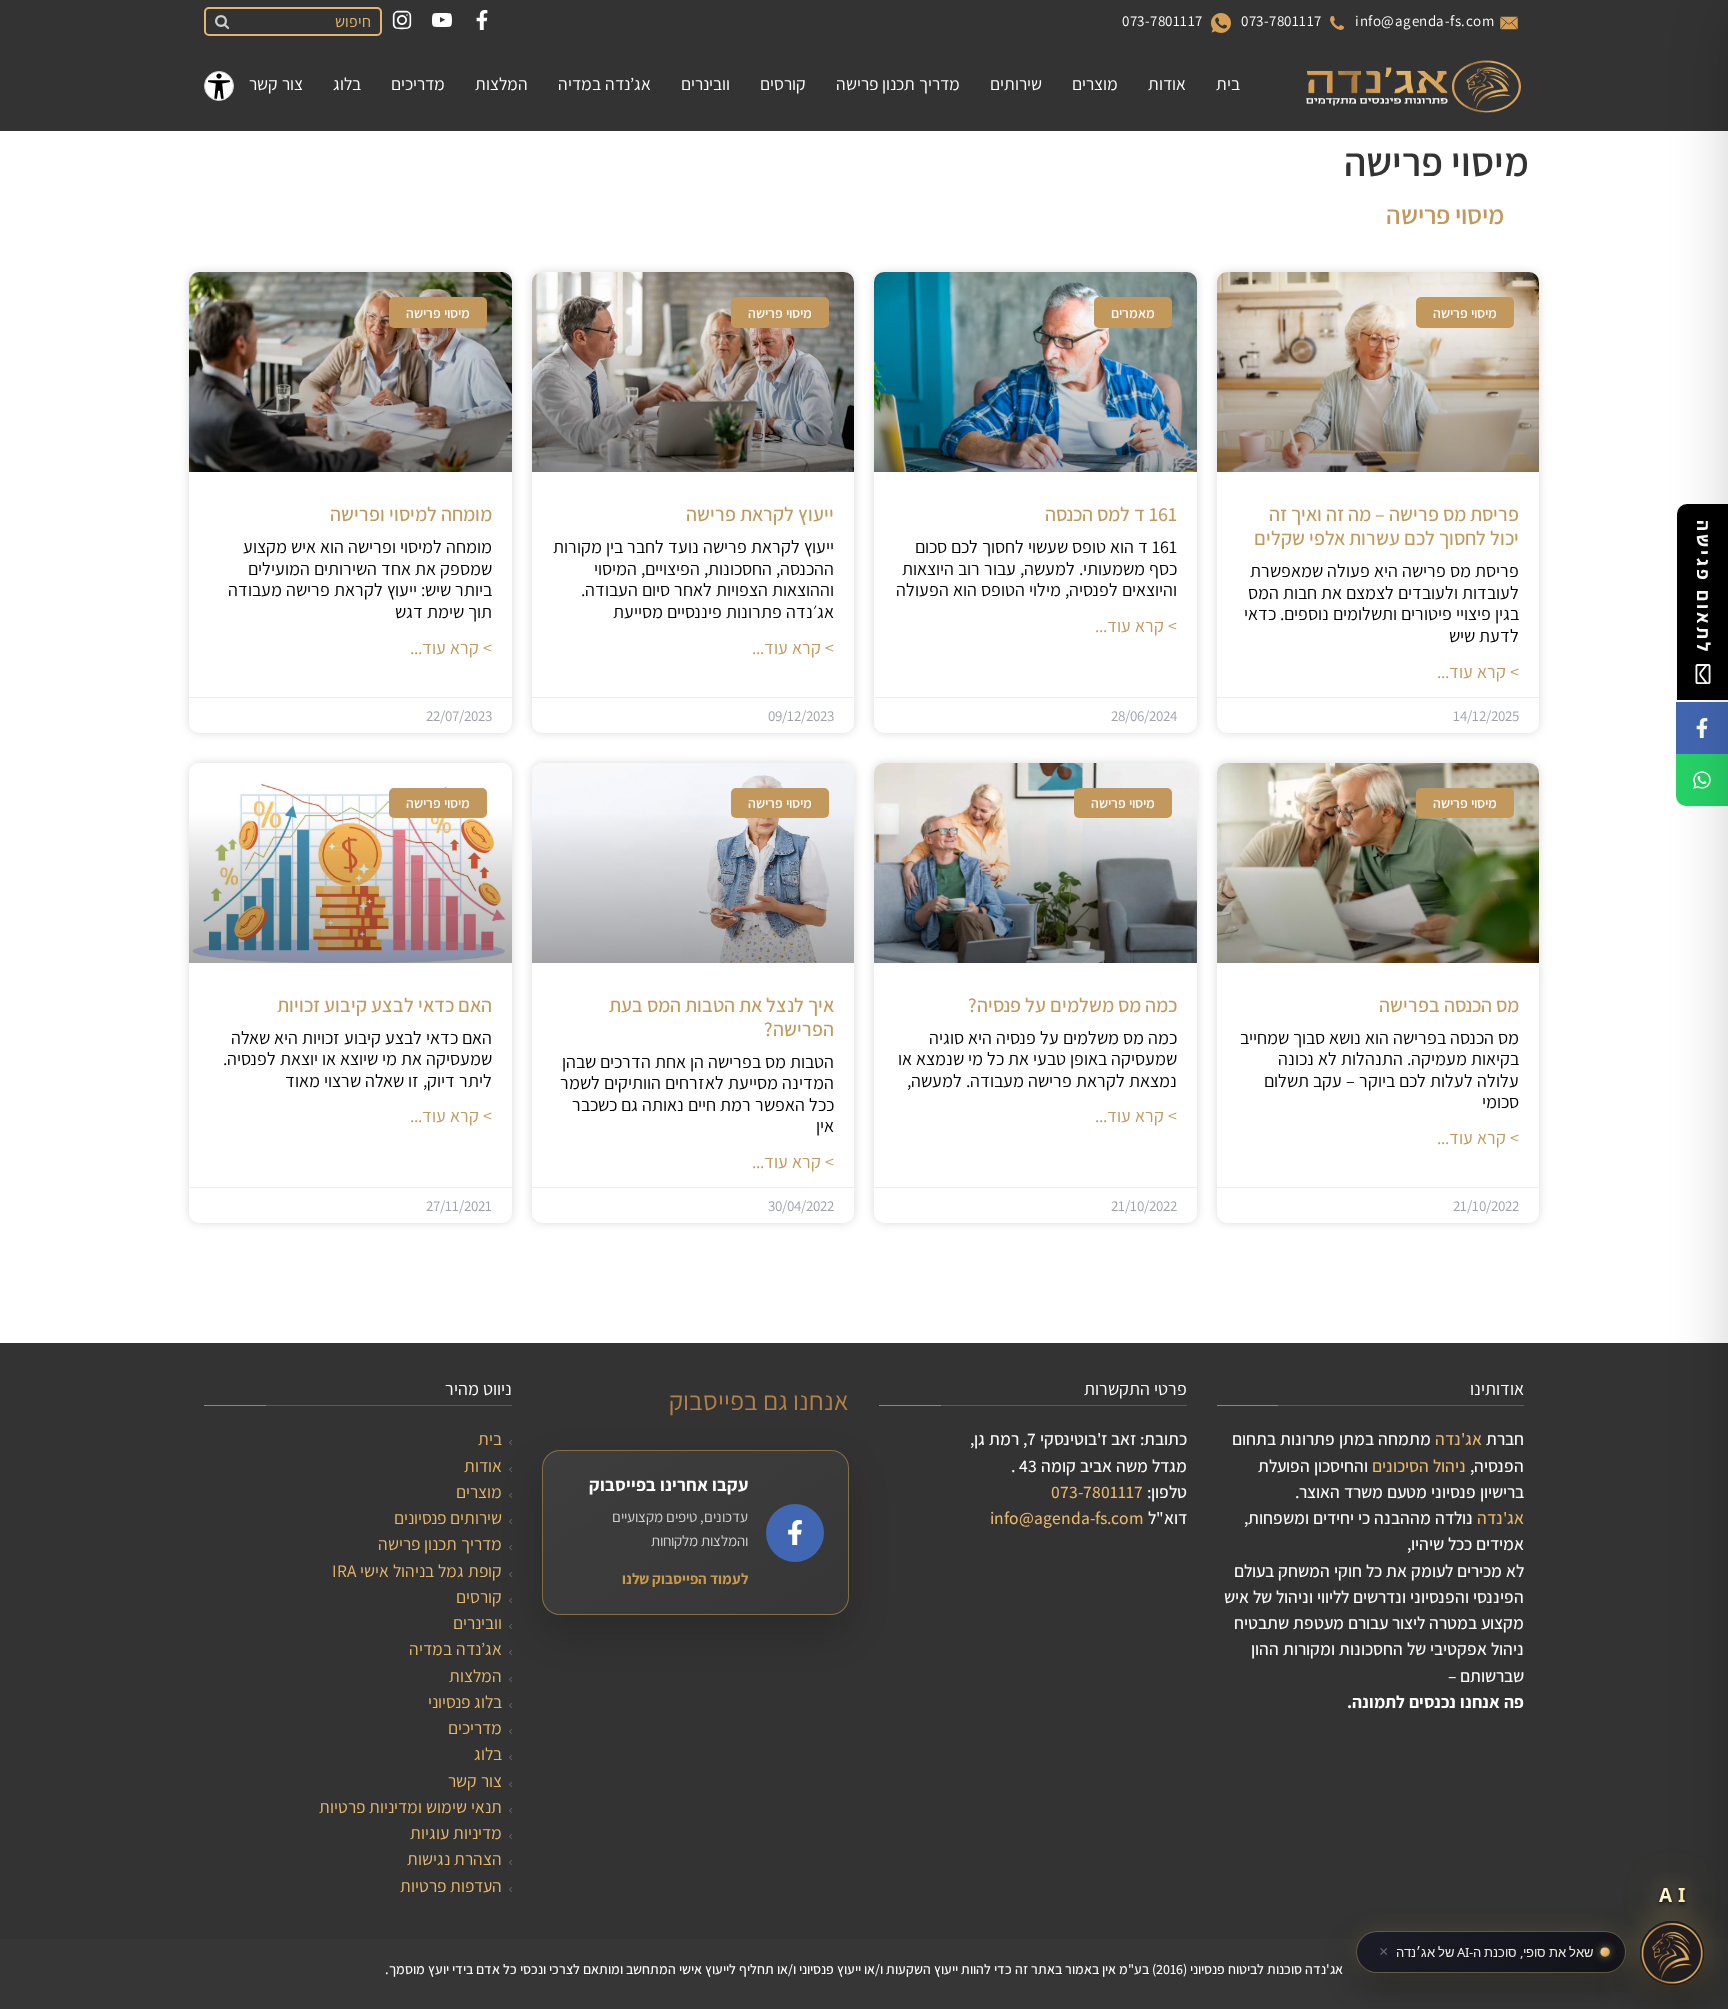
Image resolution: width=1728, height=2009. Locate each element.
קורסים (479, 1596)
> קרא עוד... (1478, 671)
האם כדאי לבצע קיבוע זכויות (384, 1005)
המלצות (475, 1675)
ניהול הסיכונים (1419, 1465)
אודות (483, 1465)
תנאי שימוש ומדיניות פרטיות (410, 1806)
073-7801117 (1281, 20)
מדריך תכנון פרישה (440, 1543)
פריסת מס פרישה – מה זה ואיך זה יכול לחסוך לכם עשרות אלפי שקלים (1386, 526)
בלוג (488, 1753)
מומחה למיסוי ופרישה (411, 514)
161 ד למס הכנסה (1111, 514)
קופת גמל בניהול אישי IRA (417, 1570)
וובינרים (477, 1622)
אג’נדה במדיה (455, 1648)
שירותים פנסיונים (448, 1517)
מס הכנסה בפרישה (1449, 1005)
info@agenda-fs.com (1424, 20)
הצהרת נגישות (454, 1858)
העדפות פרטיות (451, 1885)
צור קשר (475, 1780)
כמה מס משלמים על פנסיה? (1072, 1005)
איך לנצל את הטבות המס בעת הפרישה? (721, 1017)
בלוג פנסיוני (465, 1701)
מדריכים (475, 1727)
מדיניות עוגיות (456, 1832)
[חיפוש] (219, 22)
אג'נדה (1458, 1438)
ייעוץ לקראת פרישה (760, 514)
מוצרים (479, 1491)
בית (490, 1438)
